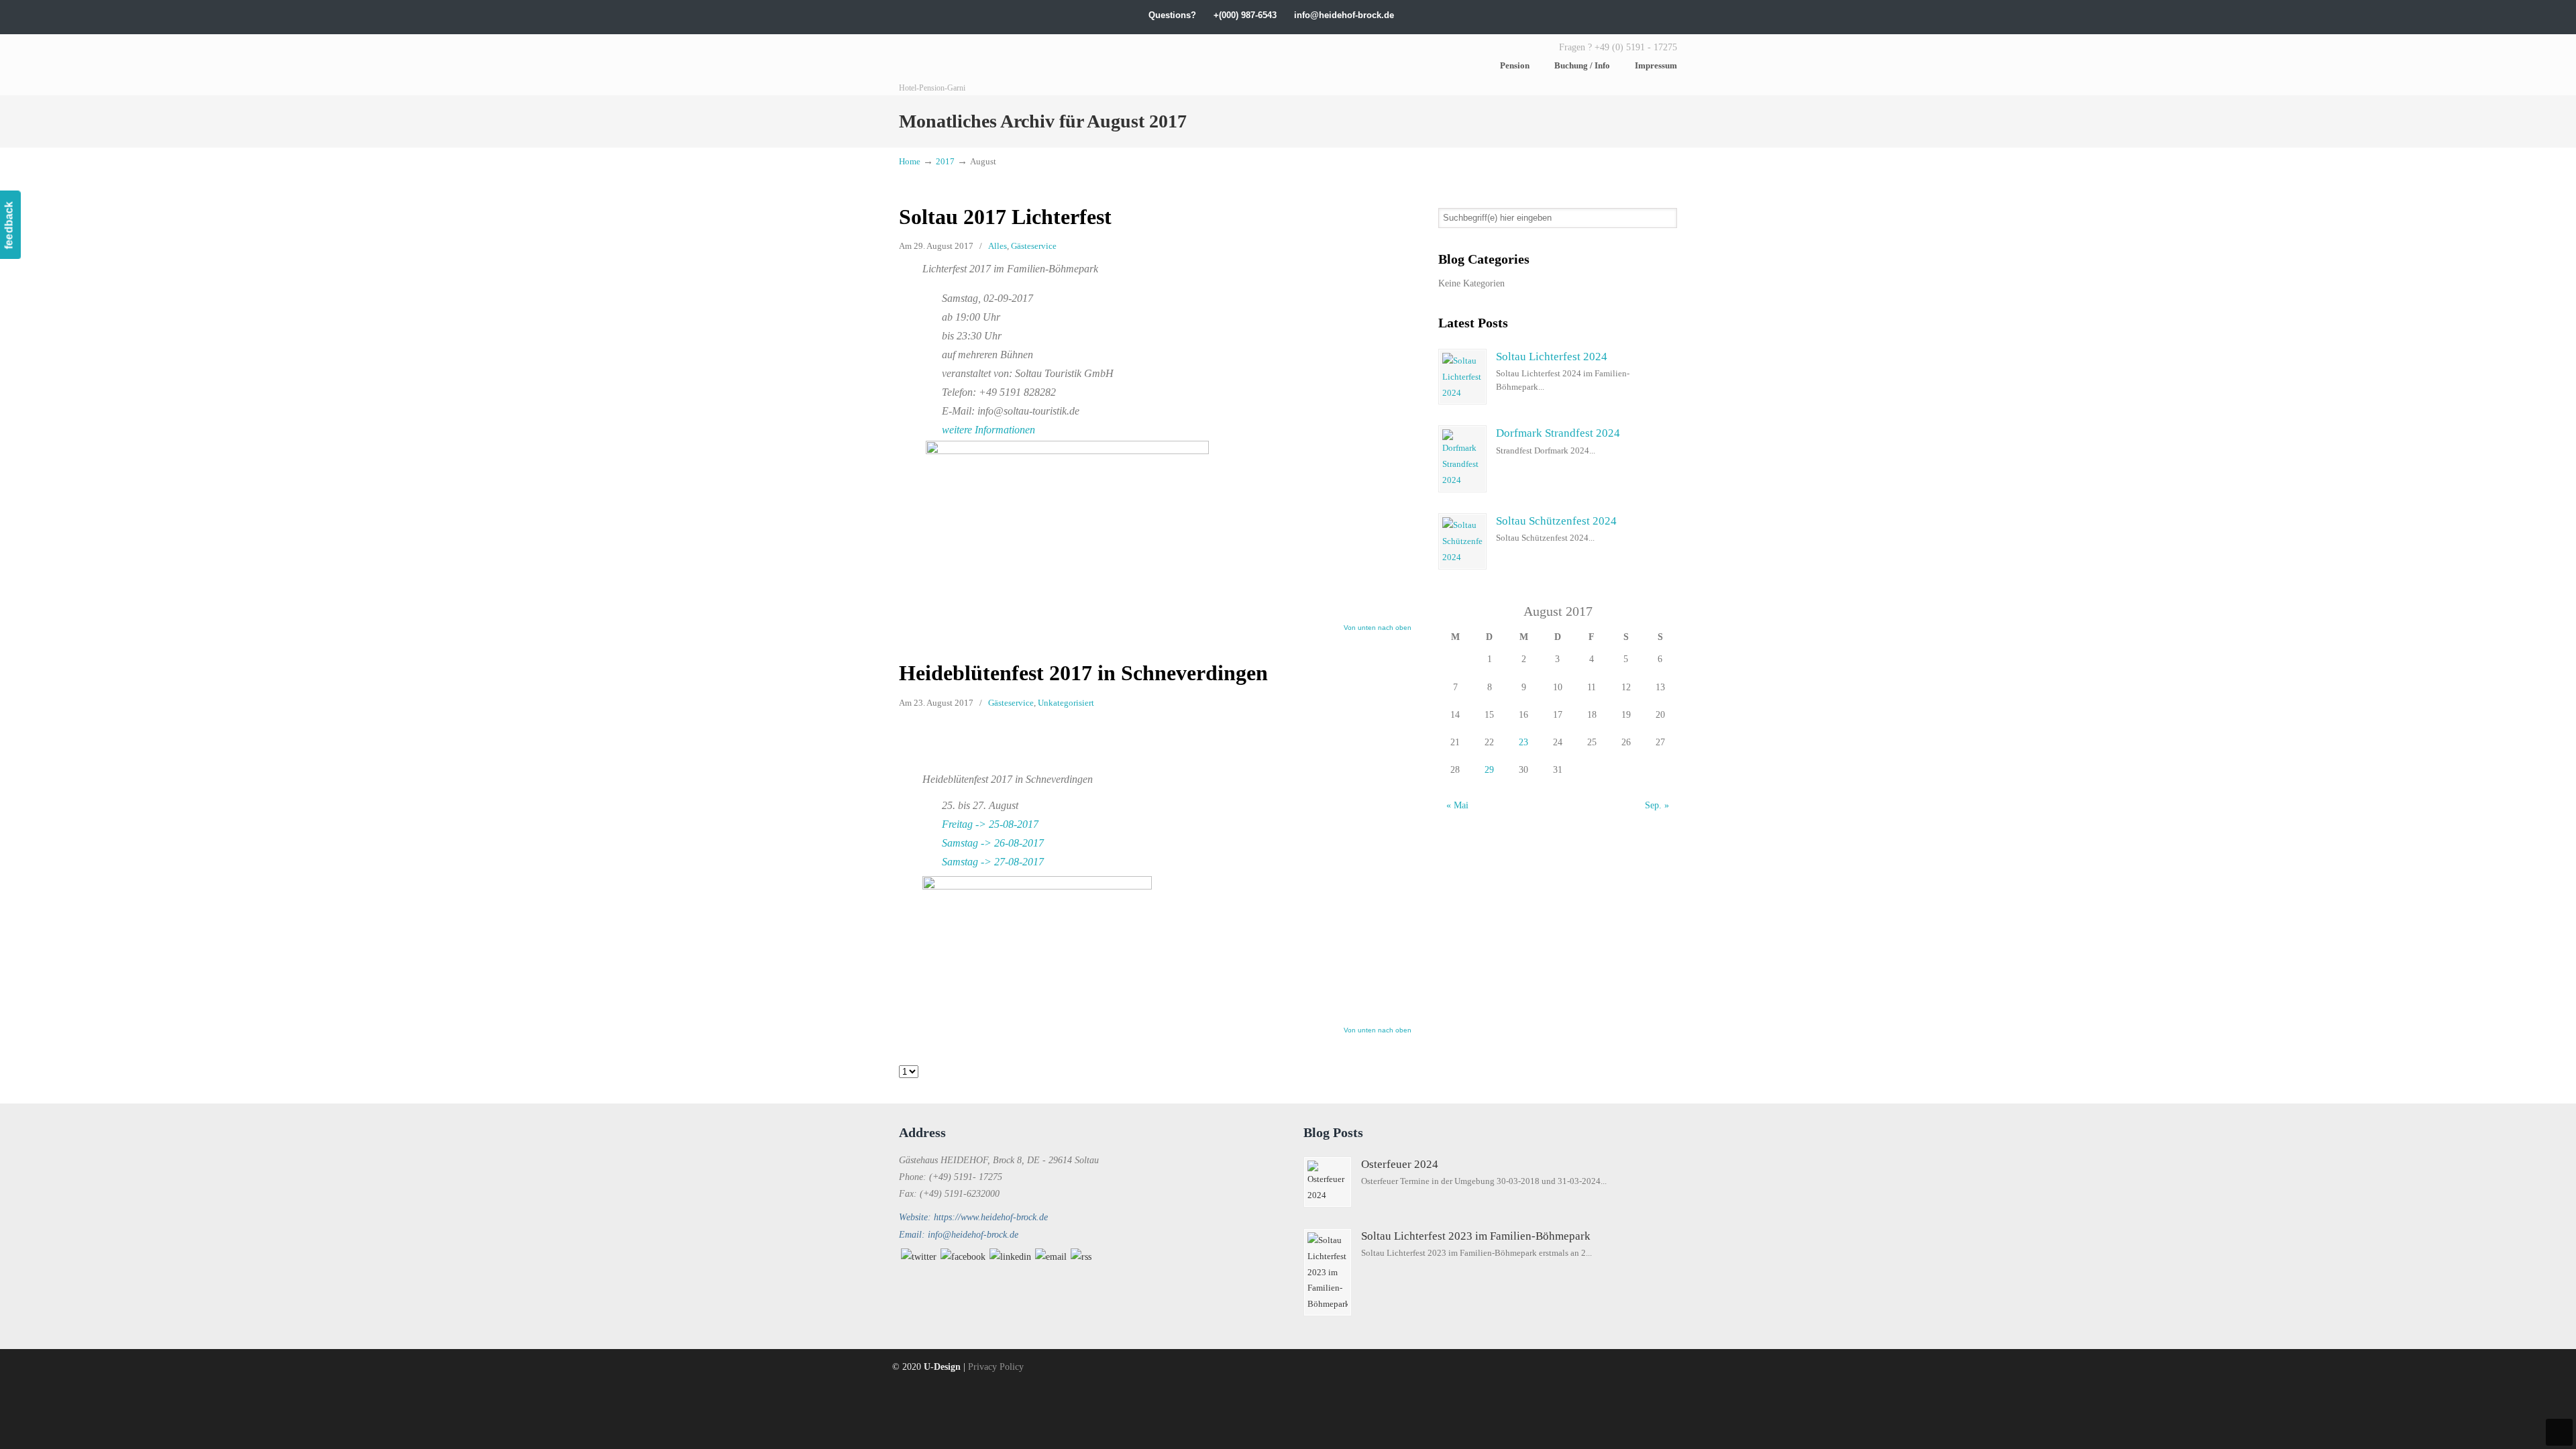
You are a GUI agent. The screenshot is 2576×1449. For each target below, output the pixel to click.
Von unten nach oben (1378, 628)
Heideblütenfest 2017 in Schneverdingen (1083, 673)
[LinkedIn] (1602, 15)
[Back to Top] (2559, 1432)
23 (1523, 742)
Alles (998, 246)
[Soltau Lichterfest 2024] (1462, 377)
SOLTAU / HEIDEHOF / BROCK (1000, 65)
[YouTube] (1644, 15)
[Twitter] (1561, 15)
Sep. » (1657, 805)
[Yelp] (1630, 15)
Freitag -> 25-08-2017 (990, 824)
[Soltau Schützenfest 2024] (1462, 541)
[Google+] (1588, 15)
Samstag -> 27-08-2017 (993, 862)
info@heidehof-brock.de (1344, 15)
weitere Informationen (988, 430)
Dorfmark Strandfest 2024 (1558, 433)
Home (910, 162)
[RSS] (1081, 1257)
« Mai (1457, 805)
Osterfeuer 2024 (1400, 1164)
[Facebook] (1574, 15)
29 (1489, 770)
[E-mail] (1051, 1257)
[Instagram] (1616, 15)
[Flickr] (1658, 15)
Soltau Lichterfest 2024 (1552, 357)
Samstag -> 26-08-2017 (993, 843)
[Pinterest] (1671, 15)
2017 (945, 162)
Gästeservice (1034, 246)
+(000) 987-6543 (1245, 15)
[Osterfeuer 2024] (1328, 1182)
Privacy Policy (996, 1367)
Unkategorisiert (1066, 703)
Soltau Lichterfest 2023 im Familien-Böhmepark (1476, 1236)
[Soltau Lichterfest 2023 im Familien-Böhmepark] (1328, 1273)
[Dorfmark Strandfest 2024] (1462, 459)
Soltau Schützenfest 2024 (1556, 521)
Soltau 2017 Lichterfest (1005, 217)
